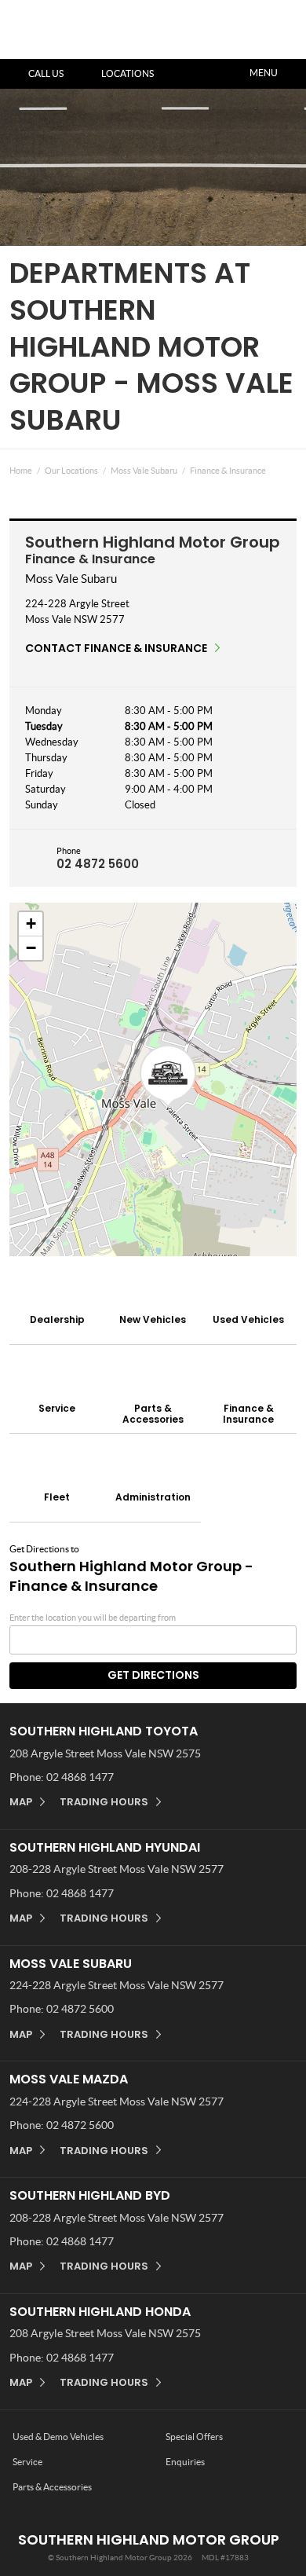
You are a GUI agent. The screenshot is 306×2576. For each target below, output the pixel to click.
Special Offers (194, 2437)
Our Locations (71, 471)
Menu (264, 73)
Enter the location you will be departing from (93, 1618)
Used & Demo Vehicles (58, 2437)
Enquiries (185, 2462)
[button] (168, 1076)
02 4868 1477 (80, 1777)
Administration (153, 1497)
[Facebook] (6, 467)
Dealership (57, 1319)
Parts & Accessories (153, 1414)
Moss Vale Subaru (144, 471)
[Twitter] (21, 467)
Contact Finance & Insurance (116, 648)
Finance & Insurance (228, 471)
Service (57, 1408)
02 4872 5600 (98, 864)
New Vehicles (153, 1319)
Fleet (57, 1497)
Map (21, 1802)
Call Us (46, 73)
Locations (127, 73)
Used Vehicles (248, 1319)
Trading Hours (104, 1802)
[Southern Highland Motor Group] (56, 40)
